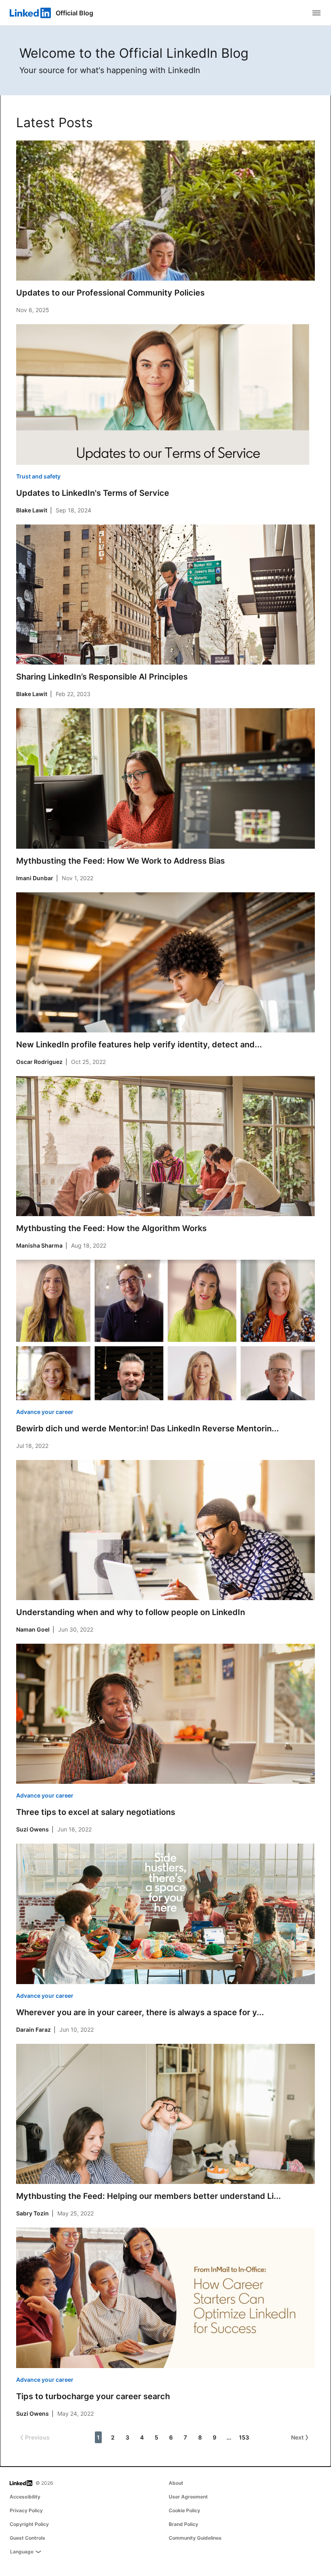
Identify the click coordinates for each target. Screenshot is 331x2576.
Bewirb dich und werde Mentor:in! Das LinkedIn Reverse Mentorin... (148, 1429)
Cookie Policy (184, 2510)
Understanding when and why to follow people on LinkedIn (131, 1612)
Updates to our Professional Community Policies (110, 293)
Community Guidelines (195, 2538)
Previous (37, 2437)
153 (244, 2437)
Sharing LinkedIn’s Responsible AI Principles (102, 677)
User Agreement (188, 2497)
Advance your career (45, 1412)
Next (297, 2437)
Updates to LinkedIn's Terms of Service (93, 493)
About (176, 2483)
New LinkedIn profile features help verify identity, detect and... (139, 1045)
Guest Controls (27, 2538)
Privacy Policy (26, 2510)
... (229, 2437)
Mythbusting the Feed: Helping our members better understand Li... (149, 2196)
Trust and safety (38, 476)
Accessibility (25, 2497)
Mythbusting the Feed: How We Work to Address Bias (120, 861)
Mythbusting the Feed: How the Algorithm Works (111, 1228)
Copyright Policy (29, 2524)
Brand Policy (183, 2524)
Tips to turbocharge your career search (93, 2396)
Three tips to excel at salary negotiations (96, 1812)
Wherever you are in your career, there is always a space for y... (140, 2012)
